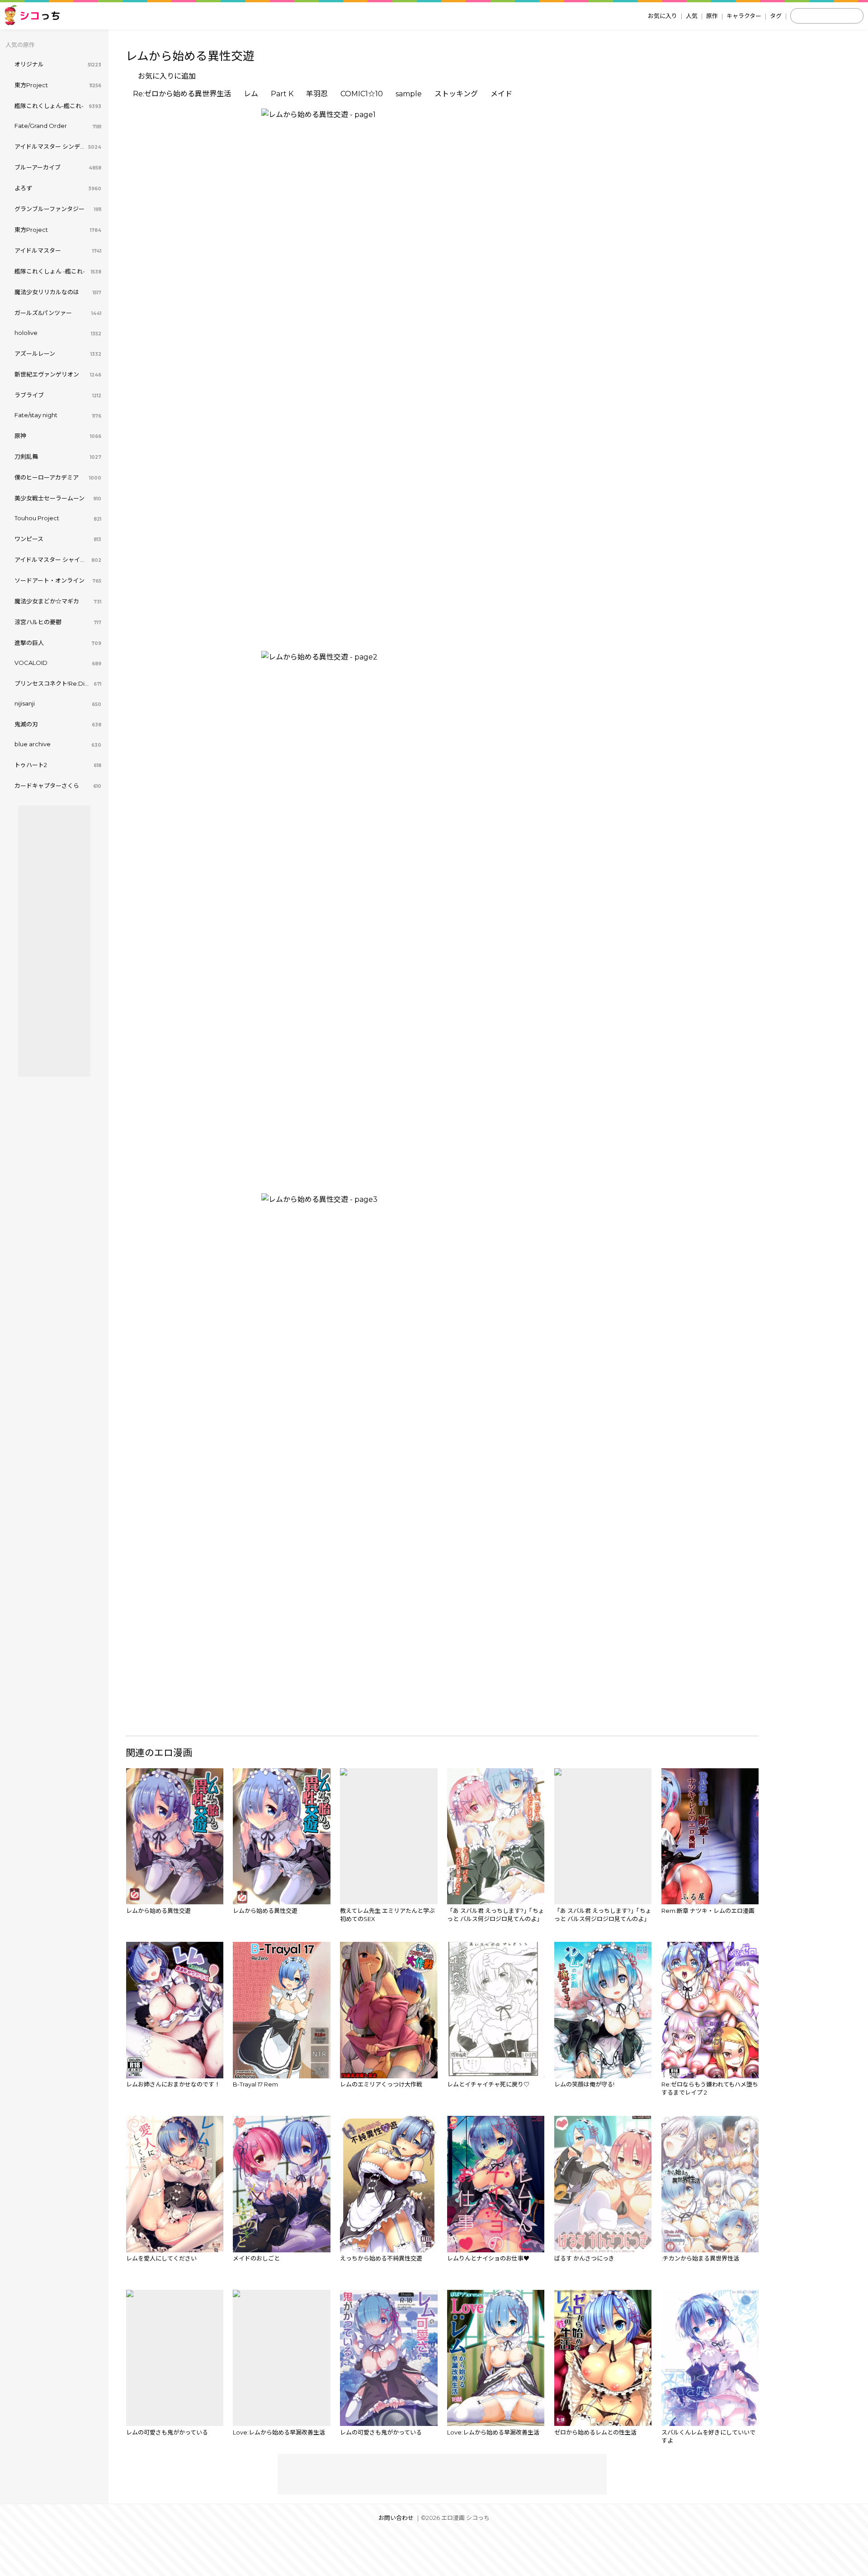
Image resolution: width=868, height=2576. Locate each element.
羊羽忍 (317, 94)
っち (40, 16)
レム (251, 94)
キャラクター (744, 16)
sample (409, 94)
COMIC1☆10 (362, 94)
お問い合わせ (396, 2518)
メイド (501, 94)
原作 (712, 16)
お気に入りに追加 (167, 76)
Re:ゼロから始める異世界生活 (182, 94)
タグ (776, 16)
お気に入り (663, 16)
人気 (692, 16)
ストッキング (456, 94)
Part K (282, 94)
